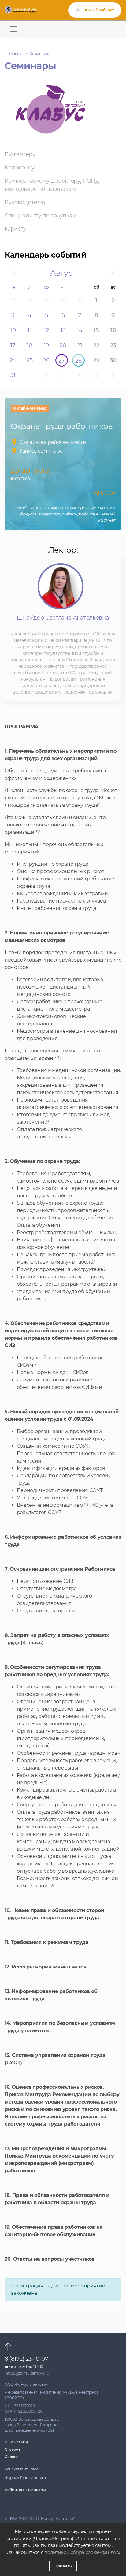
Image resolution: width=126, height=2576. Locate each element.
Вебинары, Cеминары (25, 2490)
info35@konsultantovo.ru (27, 2373)
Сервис (11, 2457)
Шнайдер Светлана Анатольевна (63, 618)
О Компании (16, 2442)
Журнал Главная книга (25, 2478)
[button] (13, 273)
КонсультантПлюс (21, 2469)
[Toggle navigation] (13, 29)
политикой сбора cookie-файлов (82, 2552)
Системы (13, 2449)
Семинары (39, 54)
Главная (16, 54)
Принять (63, 2566)
